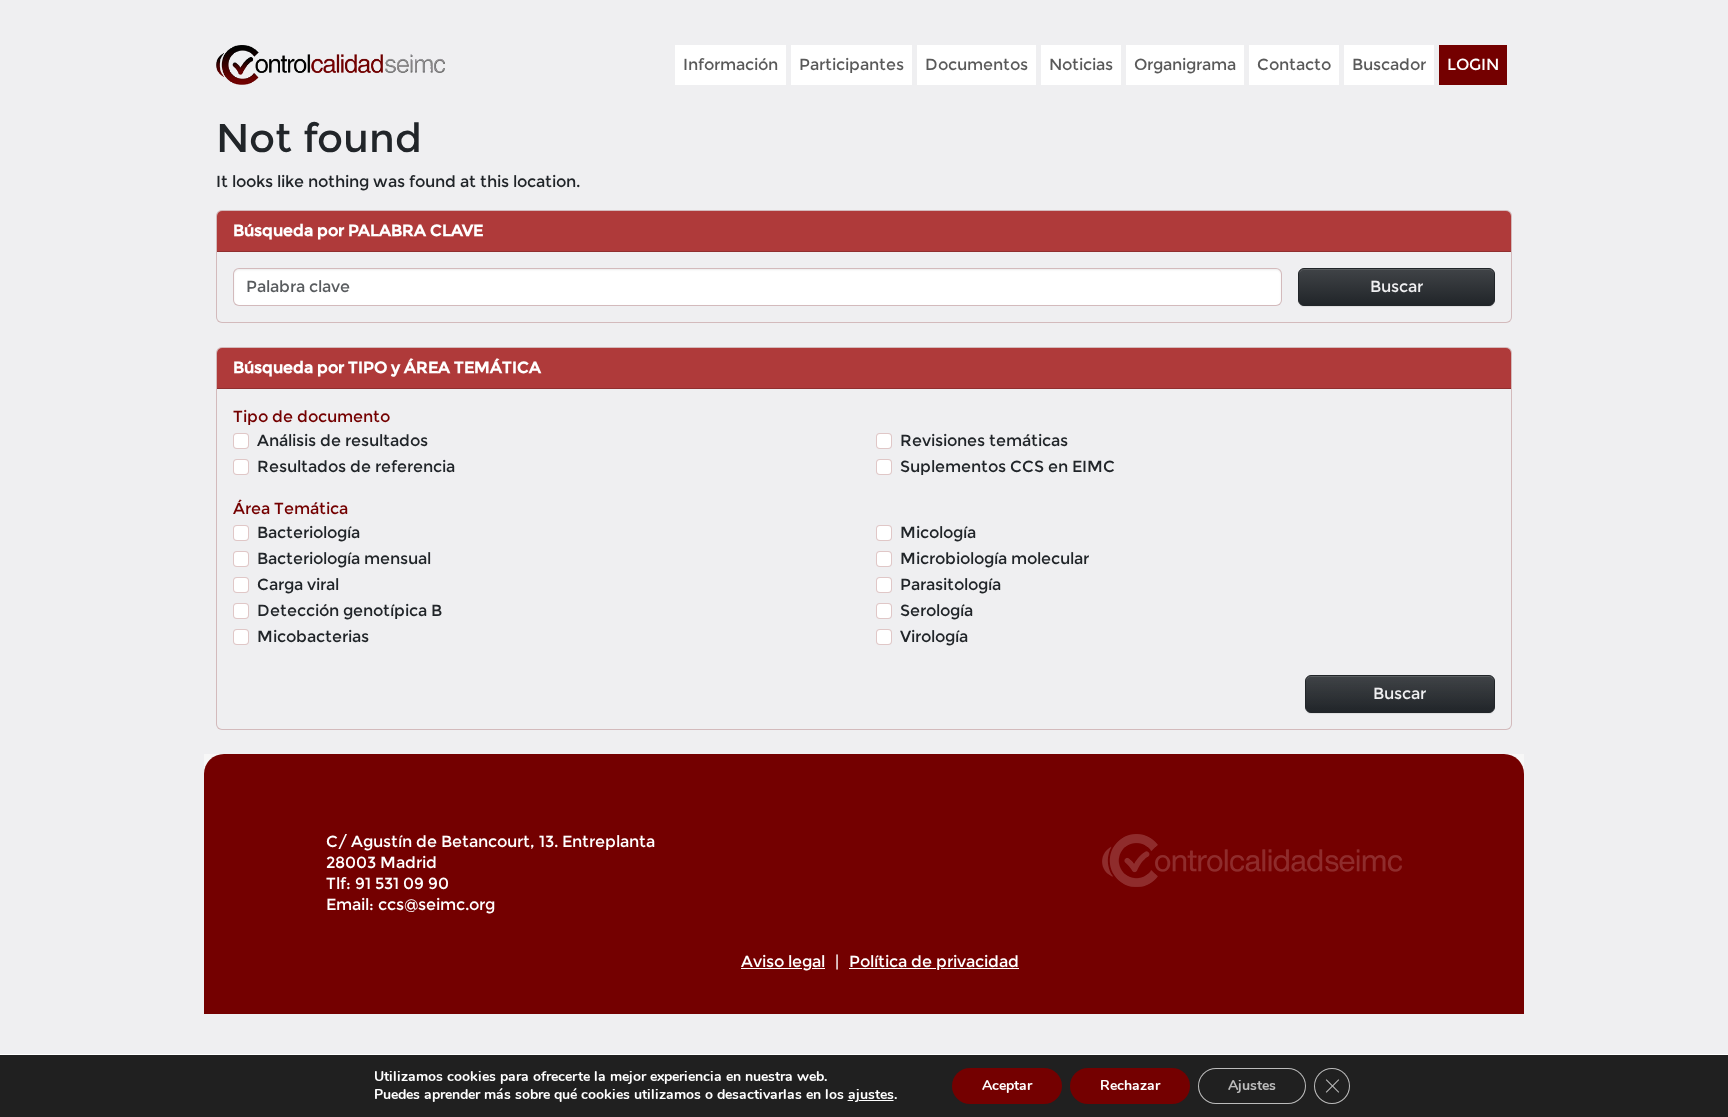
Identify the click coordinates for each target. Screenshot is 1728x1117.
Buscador (1389, 64)
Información (730, 64)
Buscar (1396, 286)
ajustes (871, 1095)
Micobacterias (313, 636)
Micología (938, 532)
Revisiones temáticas (984, 440)
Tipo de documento (311, 416)
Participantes (851, 64)
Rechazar (1130, 1085)
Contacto (1294, 64)
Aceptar (1007, 1085)
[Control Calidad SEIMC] (330, 65)
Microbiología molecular (994, 558)
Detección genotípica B (349, 610)
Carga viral (298, 584)
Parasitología (950, 584)
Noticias (1081, 64)
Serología (936, 610)
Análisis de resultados (342, 440)
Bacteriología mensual (344, 558)
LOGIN (1473, 64)
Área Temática (290, 508)
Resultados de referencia (356, 466)
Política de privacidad (934, 961)
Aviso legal (783, 961)
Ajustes (1252, 1085)
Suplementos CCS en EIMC (1007, 466)
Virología (934, 636)
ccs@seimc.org (436, 904)
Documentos (976, 64)
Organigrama (1185, 64)
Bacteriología (308, 532)
